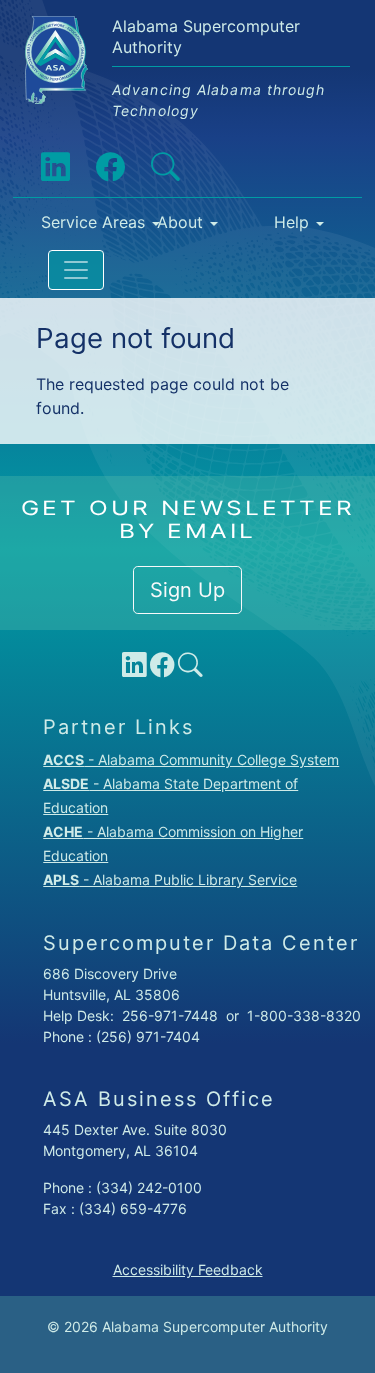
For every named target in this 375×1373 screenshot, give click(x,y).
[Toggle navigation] (76, 270)
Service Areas (82, 222)
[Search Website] (151, 166)
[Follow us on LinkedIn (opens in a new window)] (41, 166)
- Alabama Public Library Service (170, 879)
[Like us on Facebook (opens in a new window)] (96, 166)
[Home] (64, 31)
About (180, 222)
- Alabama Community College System (191, 759)
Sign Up (187, 590)
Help (291, 222)
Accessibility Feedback (188, 1269)
